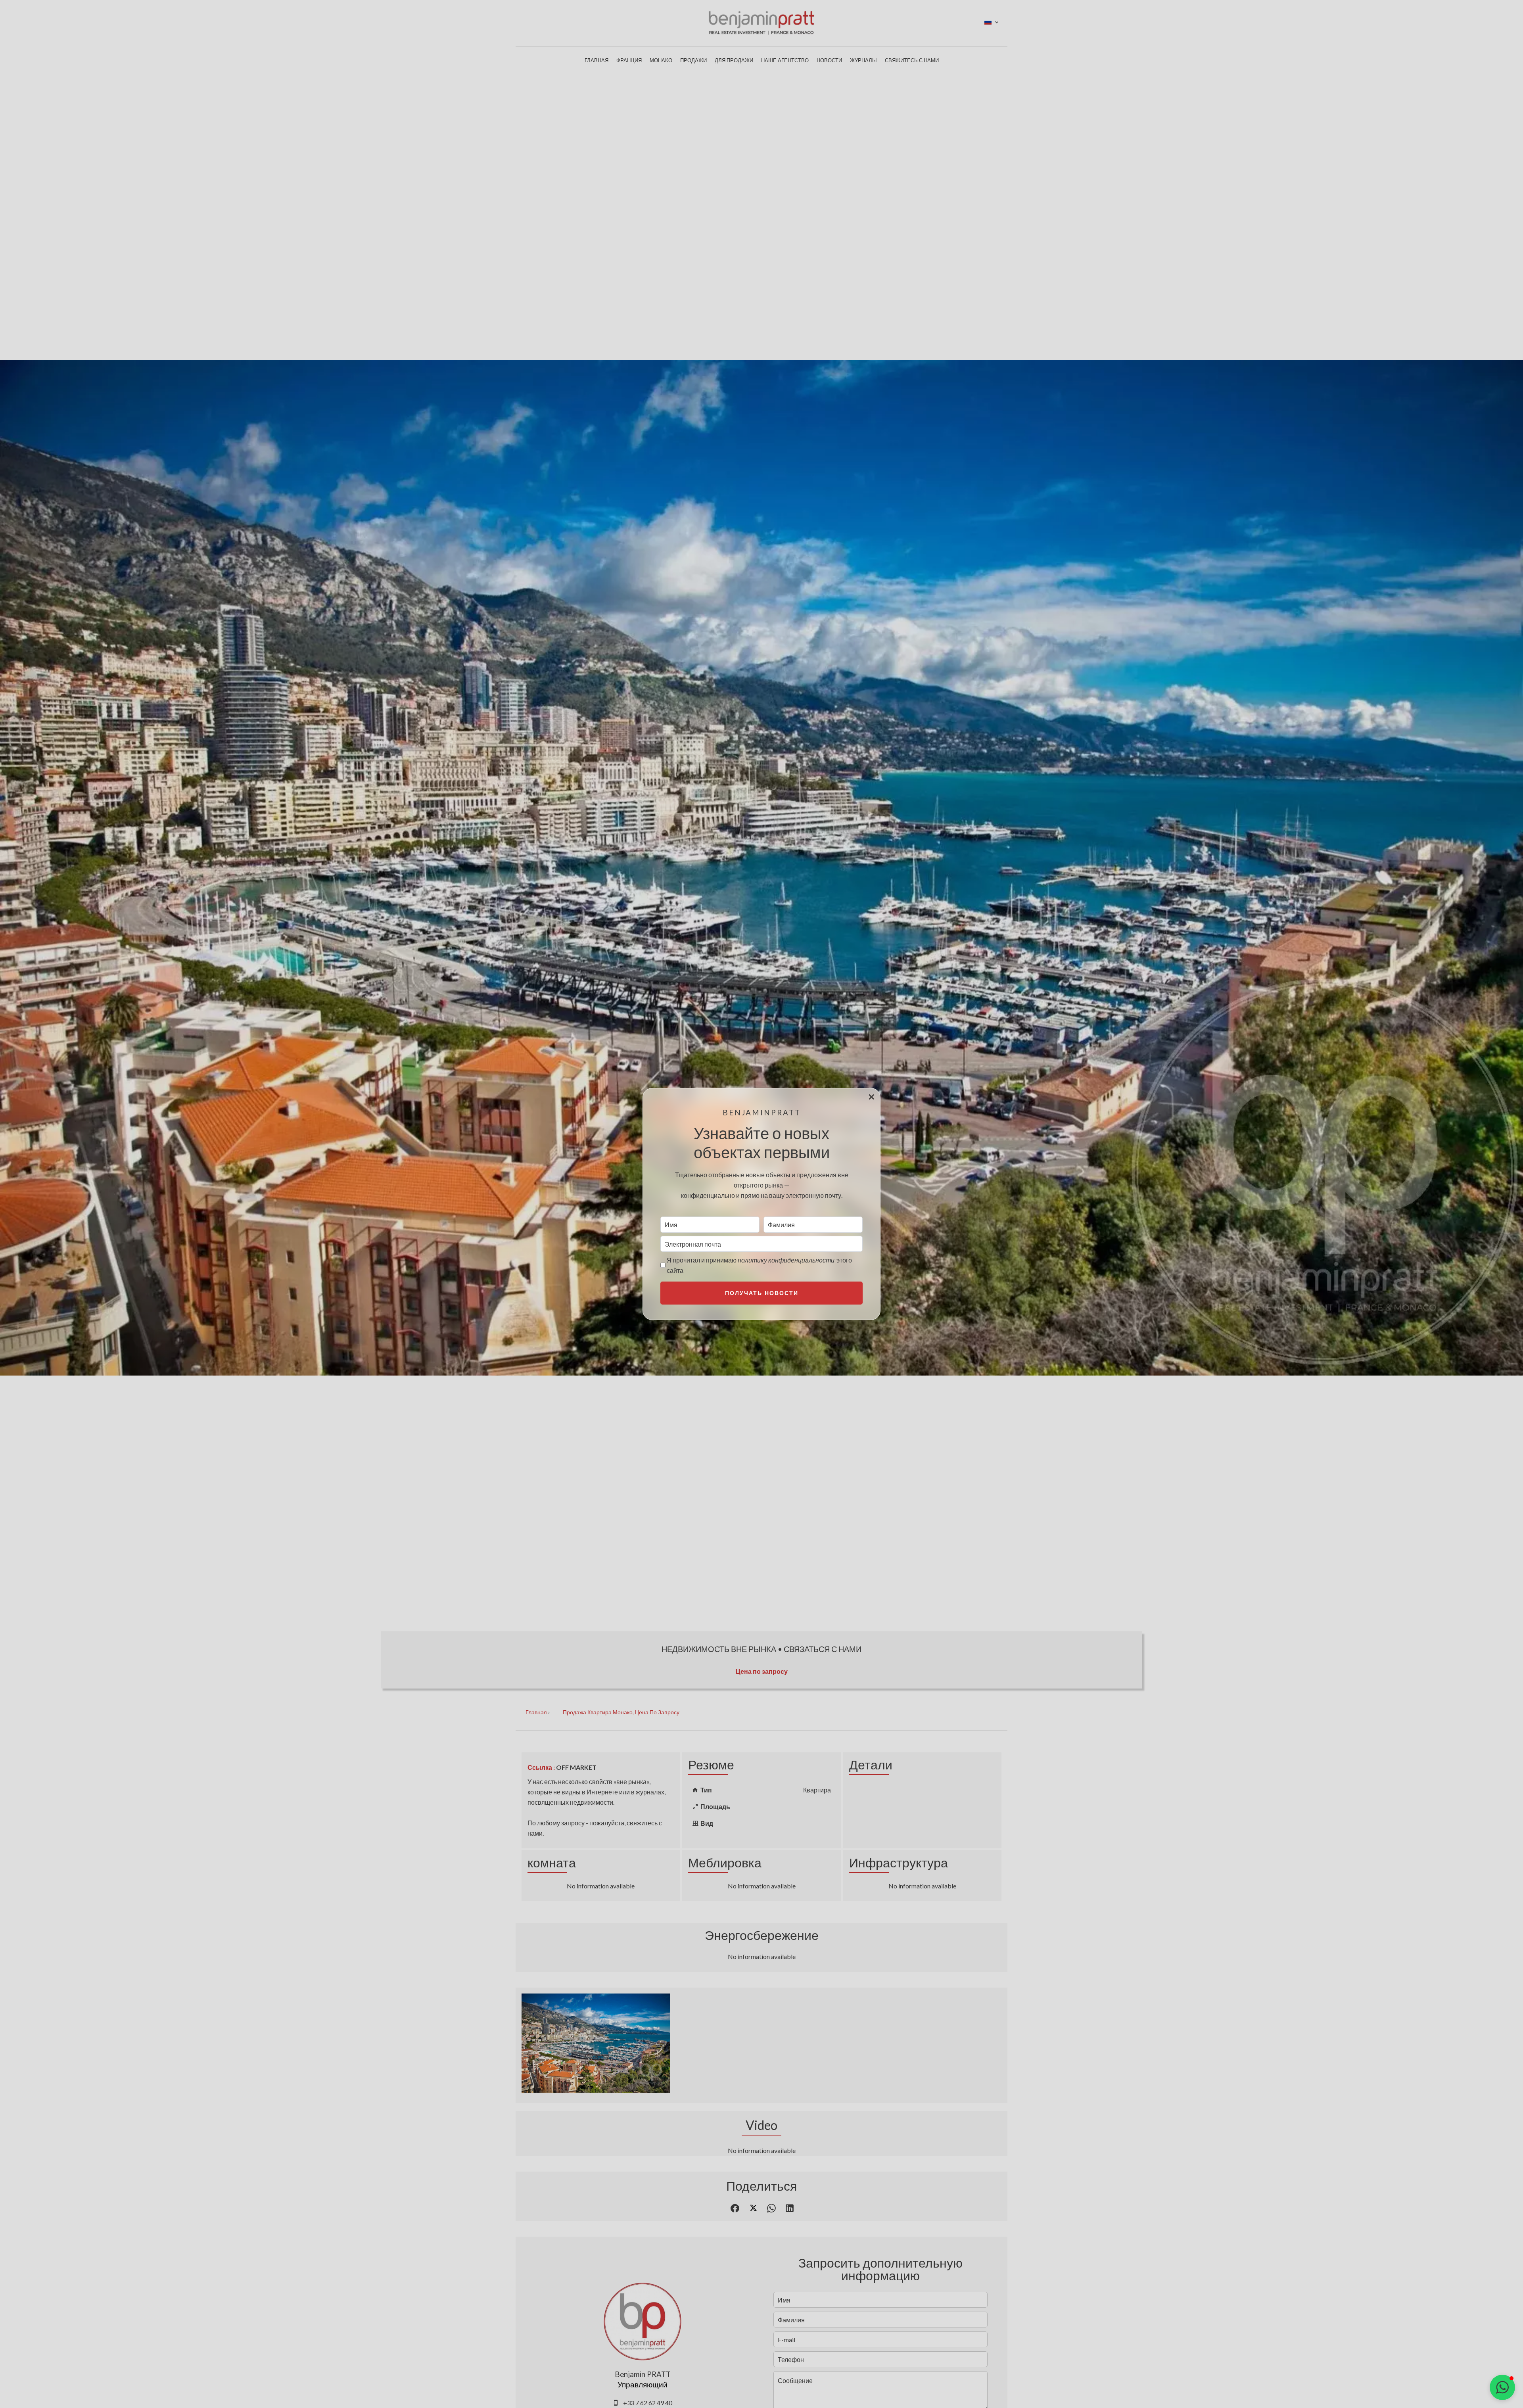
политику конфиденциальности (786, 1260)
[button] (1502, 2387)
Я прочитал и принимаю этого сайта (759, 1265)
